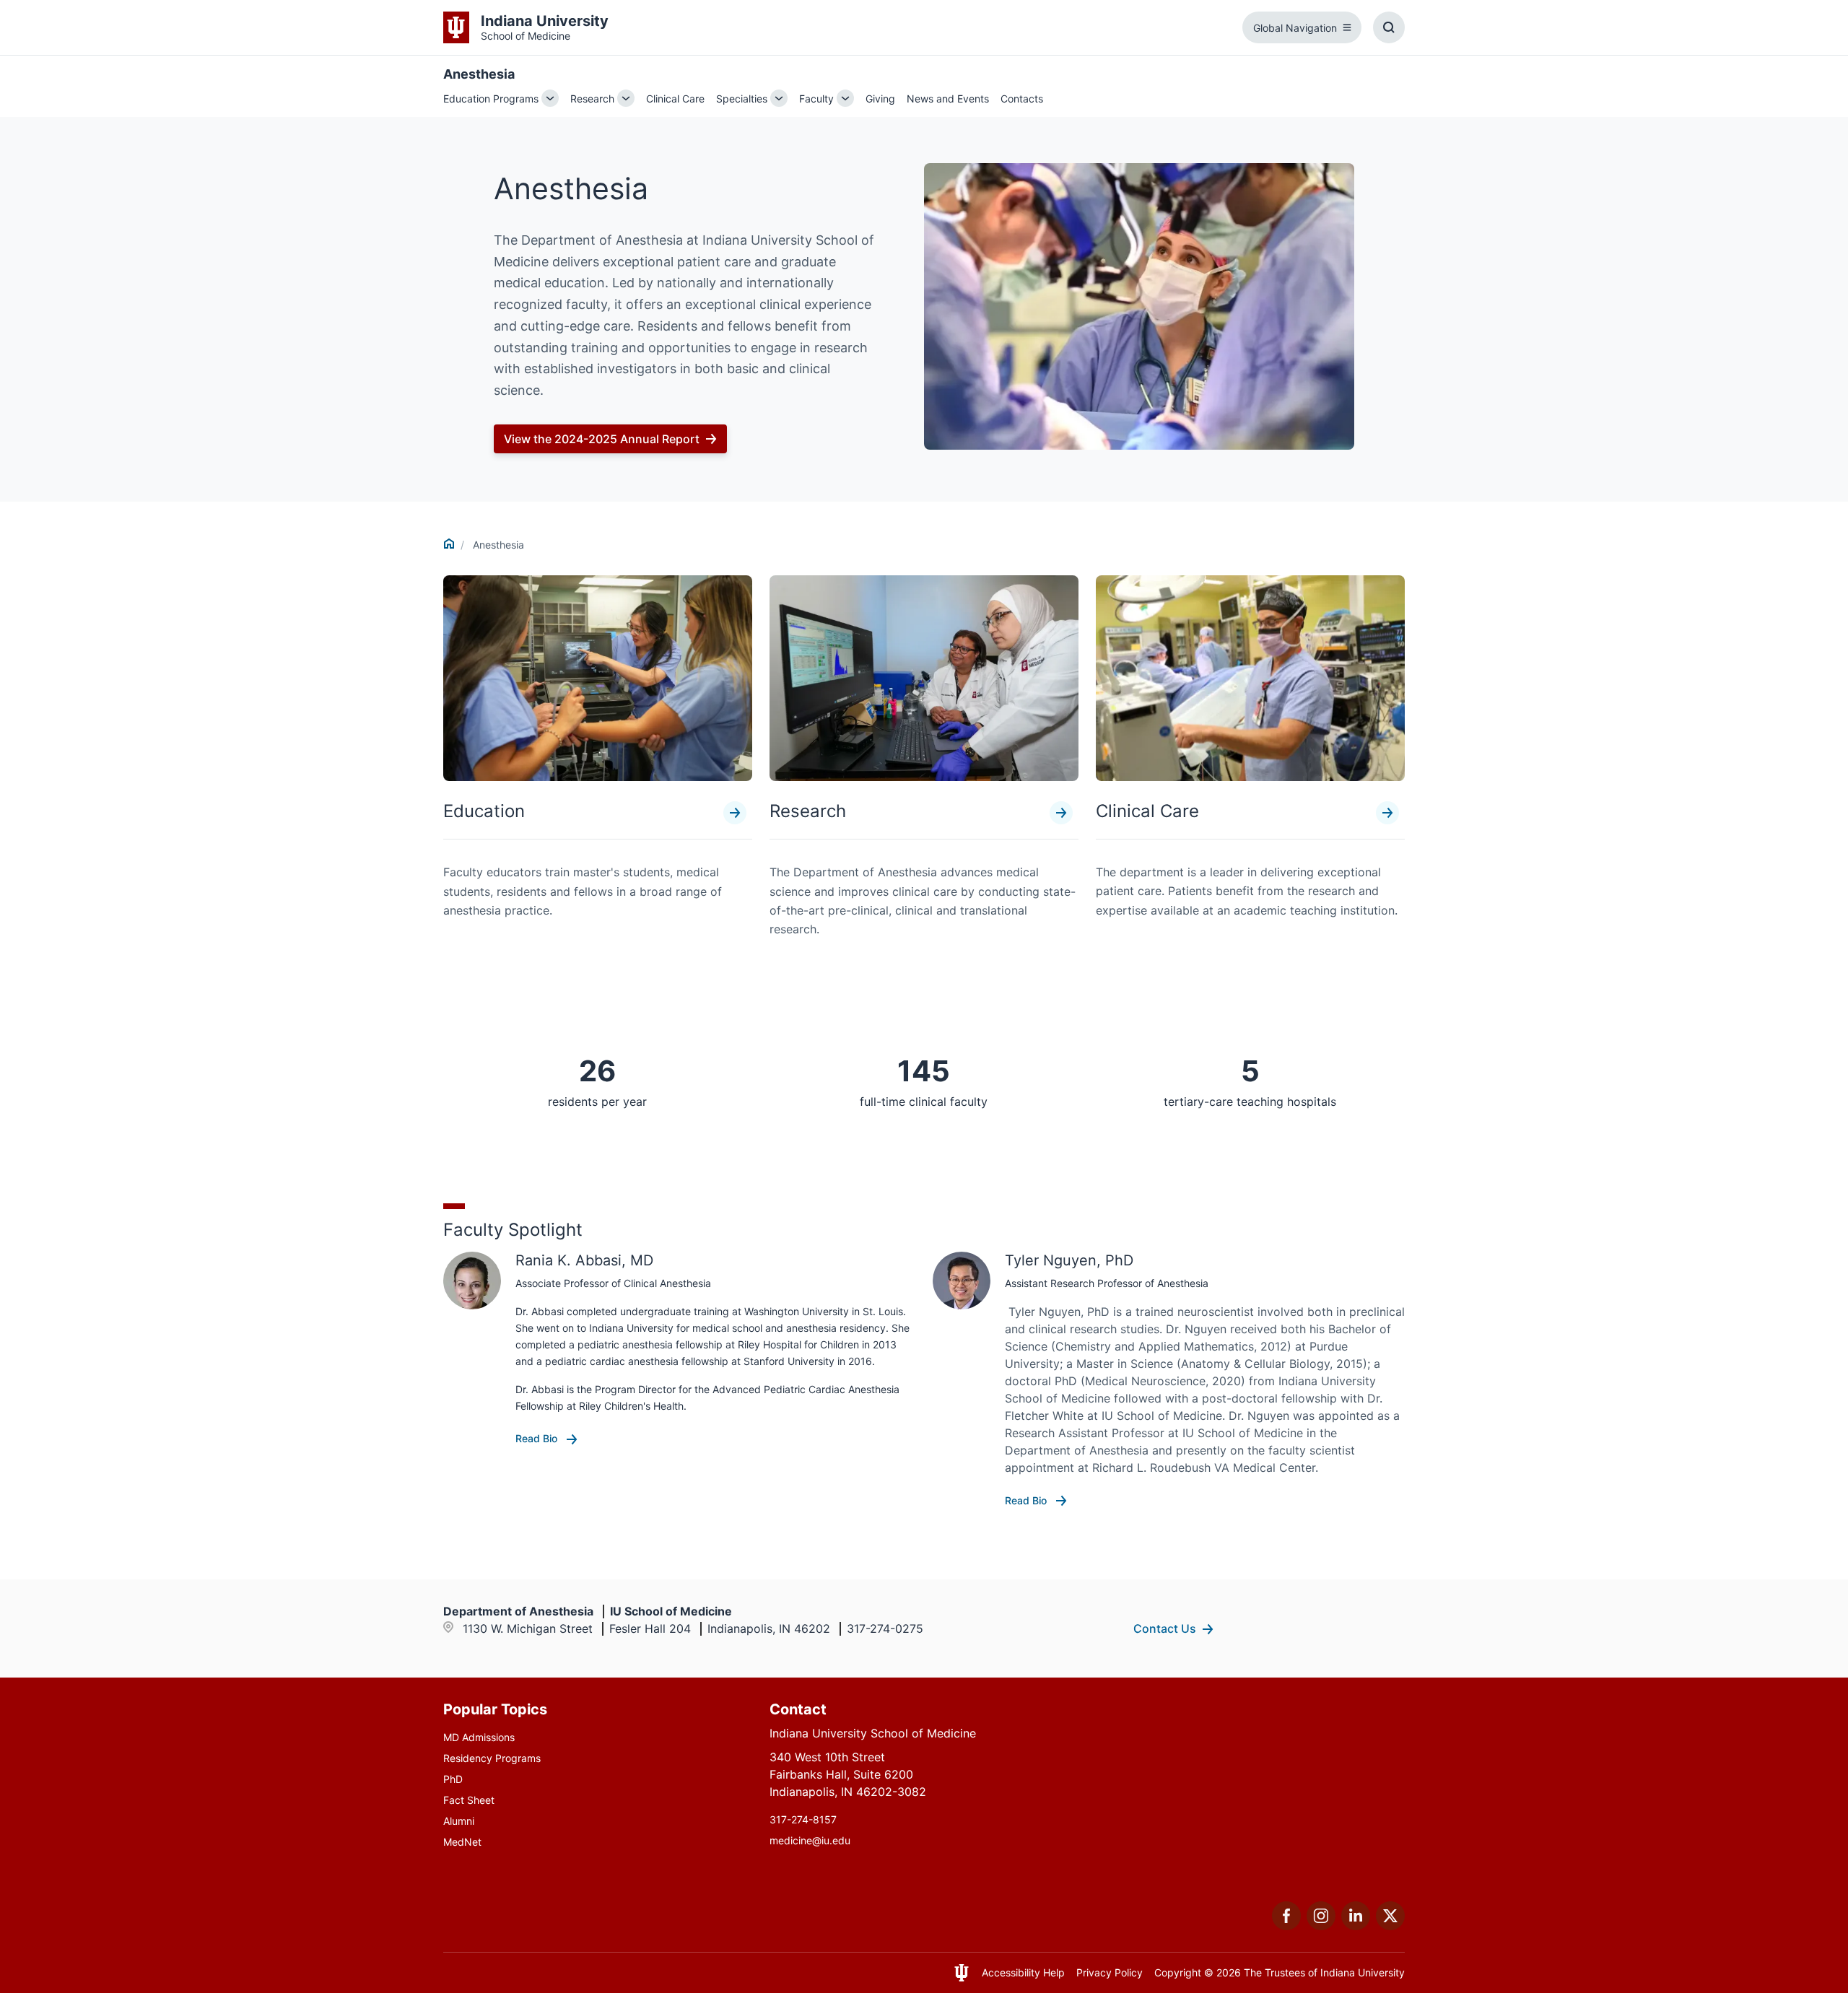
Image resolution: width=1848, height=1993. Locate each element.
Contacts (1022, 99)
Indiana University (1363, 1972)
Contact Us (1165, 1628)
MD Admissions (479, 1737)
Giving (880, 99)
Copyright (1178, 1972)
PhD (453, 1779)
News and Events (948, 99)
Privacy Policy (1110, 1972)
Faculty (816, 99)
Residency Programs (492, 1758)
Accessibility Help (1023, 1972)
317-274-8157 (803, 1819)
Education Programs (491, 99)
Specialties (742, 99)
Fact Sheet (469, 1800)
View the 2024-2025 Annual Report (602, 439)
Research (592, 99)
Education (484, 811)
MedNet (462, 1842)
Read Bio (538, 1438)
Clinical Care (675, 99)
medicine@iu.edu (810, 1840)
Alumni (459, 1821)
